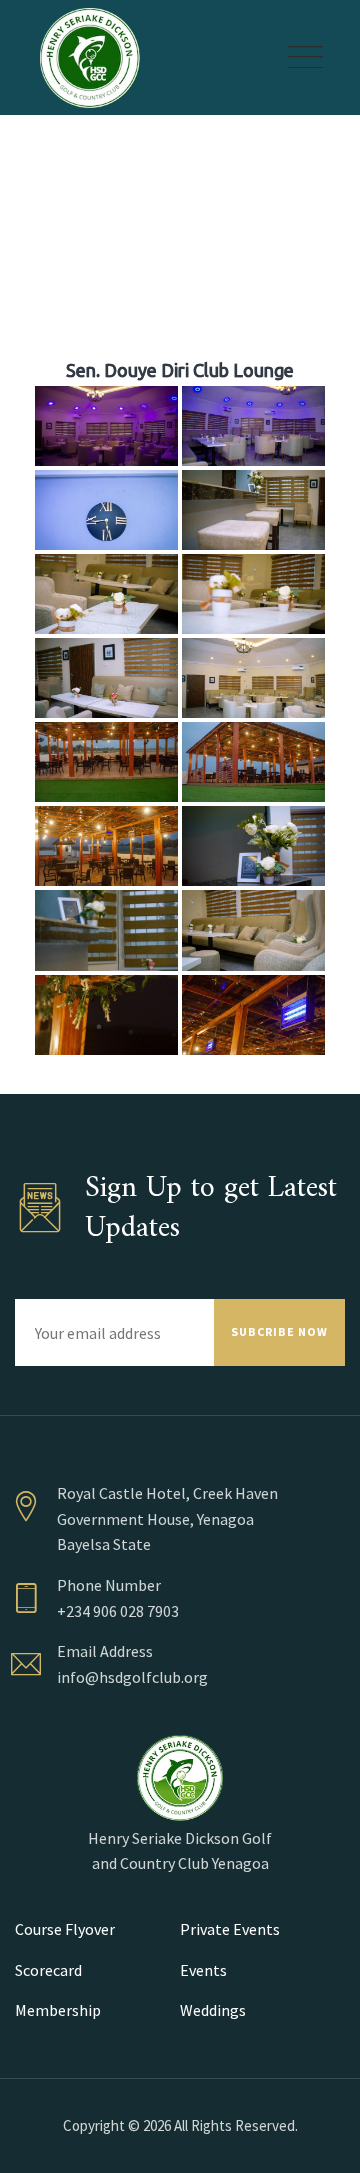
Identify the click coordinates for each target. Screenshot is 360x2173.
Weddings (213, 2010)
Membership (58, 2010)
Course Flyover (65, 1929)
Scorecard (48, 1970)
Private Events (230, 1929)
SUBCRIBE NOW (279, 1331)
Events (203, 1970)
